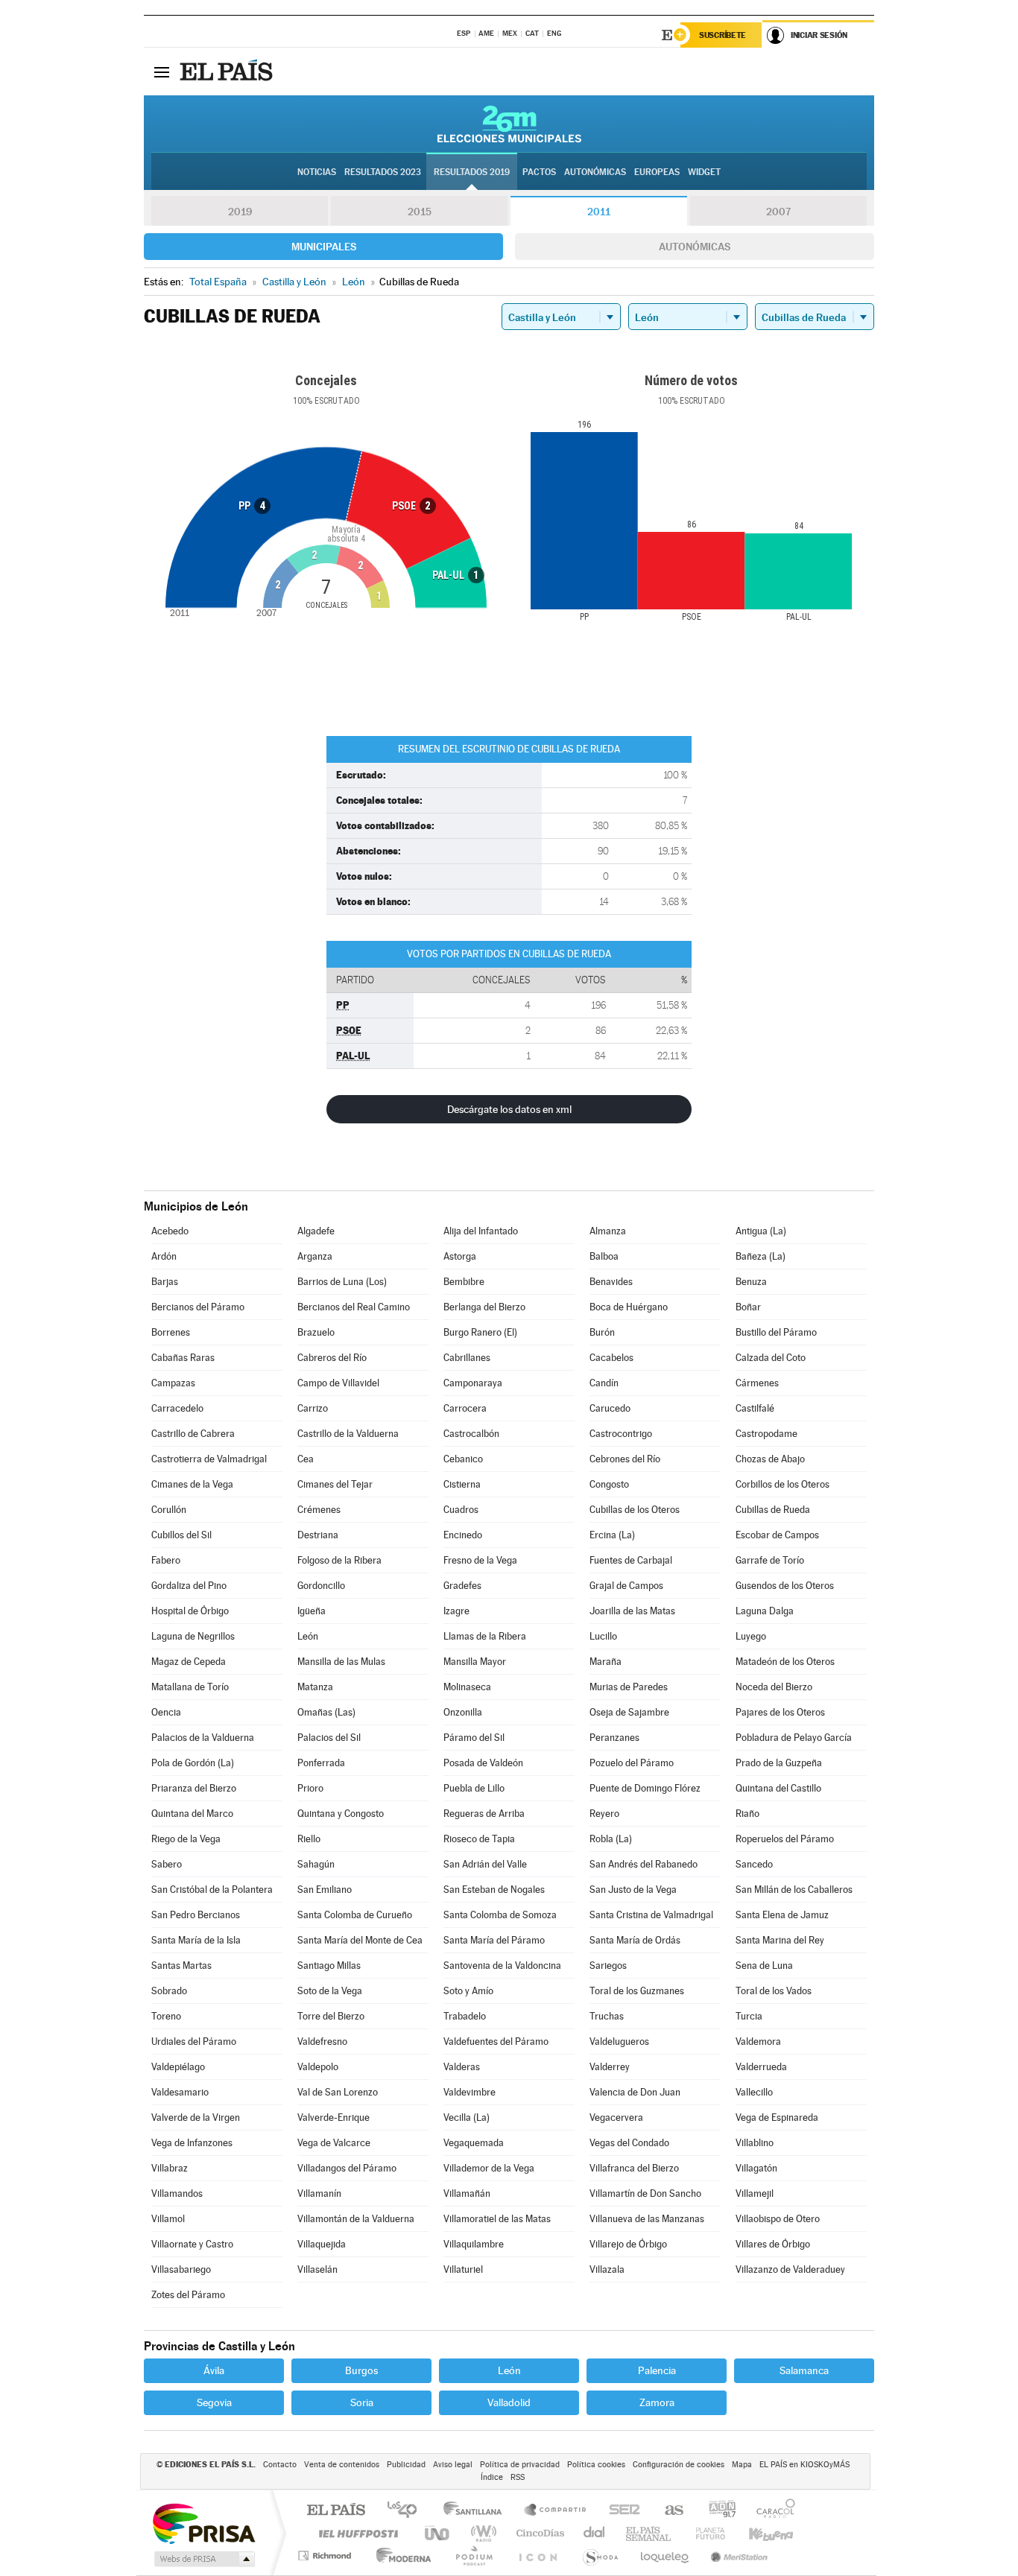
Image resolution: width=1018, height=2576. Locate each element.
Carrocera (465, 1408)
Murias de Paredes (629, 1687)
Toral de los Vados (774, 1991)
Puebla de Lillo (474, 1788)
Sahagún (316, 1864)
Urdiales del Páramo (194, 2042)
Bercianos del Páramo (198, 1307)
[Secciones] (162, 72)
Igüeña (312, 1611)
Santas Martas (181, 1966)
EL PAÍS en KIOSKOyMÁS (804, 2465)
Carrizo (313, 1408)
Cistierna (462, 1484)
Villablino (755, 2143)
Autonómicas (695, 247)
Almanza (608, 1231)
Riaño (747, 1814)
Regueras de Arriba (484, 1814)
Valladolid (509, 2402)
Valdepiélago (178, 2067)
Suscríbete (723, 35)
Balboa (604, 1256)
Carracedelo (177, 1408)
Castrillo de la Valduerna (348, 1434)
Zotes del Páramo (188, 2295)
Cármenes (757, 1383)
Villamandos (177, 2193)
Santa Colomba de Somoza (500, 1915)
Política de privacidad (520, 2465)
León (308, 1636)
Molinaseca (467, 1687)
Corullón (169, 1510)
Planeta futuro (704, 2533)
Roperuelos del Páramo (785, 1839)
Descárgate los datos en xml (509, 1109)
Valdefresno (322, 2042)
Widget (704, 172)
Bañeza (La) (761, 1256)
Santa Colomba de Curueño (355, 1915)
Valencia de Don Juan (635, 2092)
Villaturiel (463, 2269)
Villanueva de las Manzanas (647, 2219)
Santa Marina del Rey (780, 1940)
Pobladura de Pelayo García (794, 1738)
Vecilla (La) (467, 2117)
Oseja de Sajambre (629, 1712)
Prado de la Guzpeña (779, 1763)
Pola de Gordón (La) (193, 1763)
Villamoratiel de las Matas (497, 2219)
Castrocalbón (471, 1434)
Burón (602, 1332)
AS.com (667, 2511)
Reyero (604, 1814)
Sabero (167, 1864)
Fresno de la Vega (480, 1560)
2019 (240, 212)
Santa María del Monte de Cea (360, 1940)
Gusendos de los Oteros (785, 1586)
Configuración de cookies (679, 2465)
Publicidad (406, 2465)
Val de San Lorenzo (338, 2092)
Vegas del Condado (629, 2143)
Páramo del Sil (474, 1738)
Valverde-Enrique (333, 2117)
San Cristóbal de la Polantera (212, 1890)
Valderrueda (761, 2067)
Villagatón (756, 2168)
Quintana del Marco (192, 1814)
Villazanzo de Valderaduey (790, 2269)
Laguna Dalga (765, 1611)
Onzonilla (463, 1712)
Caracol (771, 2511)
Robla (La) (611, 1839)
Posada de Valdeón (483, 1763)
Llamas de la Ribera (485, 1636)
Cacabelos (611, 1358)
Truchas (607, 2016)
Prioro (310, 1788)
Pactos (539, 172)
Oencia (166, 1712)
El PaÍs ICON (537, 2556)
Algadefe (316, 1231)
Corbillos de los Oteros (783, 1484)
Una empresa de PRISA (203, 2523)
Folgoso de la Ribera (339, 1560)
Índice (492, 2477)
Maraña (606, 1662)
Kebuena (758, 2533)
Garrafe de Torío (770, 1560)
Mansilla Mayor (475, 1662)
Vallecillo (754, 2092)
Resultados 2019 (472, 172)
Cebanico (463, 1459)
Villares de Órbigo (773, 2244)
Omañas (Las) (326, 1712)
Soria (362, 2402)
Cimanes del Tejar (335, 1484)
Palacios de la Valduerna (203, 1738)
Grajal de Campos (626, 1586)
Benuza (751, 1282)
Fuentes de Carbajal (631, 1560)
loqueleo (666, 2556)
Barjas (165, 1282)
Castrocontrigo (621, 1434)
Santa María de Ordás (635, 1940)
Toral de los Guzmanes (637, 1991)
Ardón (164, 1256)
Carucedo (610, 1408)
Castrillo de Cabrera (193, 1434)
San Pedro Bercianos (196, 1915)
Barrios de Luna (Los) (342, 1282)
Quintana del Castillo (778, 1788)
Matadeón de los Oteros (785, 1662)
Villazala (607, 2269)
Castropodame (766, 1434)
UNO (438, 2533)
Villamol (168, 2219)
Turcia (749, 2016)
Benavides (611, 1282)
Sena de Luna (764, 1966)
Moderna (400, 2556)
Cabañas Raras (183, 1358)
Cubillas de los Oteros (635, 1510)
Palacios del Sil (329, 1738)
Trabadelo (465, 2016)
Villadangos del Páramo (347, 2168)
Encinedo (463, 1535)
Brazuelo (316, 1332)
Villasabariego (181, 2269)
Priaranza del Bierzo (194, 1788)
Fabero (166, 1560)
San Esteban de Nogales (494, 1890)
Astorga (460, 1256)
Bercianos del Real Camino (354, 1307)
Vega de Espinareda (777, 2117)
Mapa (742, 2465)
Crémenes (319, 1510)
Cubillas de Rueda (773, 1510)
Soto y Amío (468, 1991)
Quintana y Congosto (341, 1814)
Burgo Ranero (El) (480, 1332)
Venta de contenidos (342, 2465)
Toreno (166, 2016)
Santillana (477, 2511)
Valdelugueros (619, 2042)
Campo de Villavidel (338, 1383)
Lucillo (603, 1636)
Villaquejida (322, 2244)
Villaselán (317, 2269)
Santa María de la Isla (196, 1940)
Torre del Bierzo (331, 2016)
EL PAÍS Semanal (649, 2533)
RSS (518, 2477)
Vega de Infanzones (192, 2143)
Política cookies (596, 2465)
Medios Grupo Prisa (203, 2559)
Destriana (318, 1535)
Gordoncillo (321, 1586)
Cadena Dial (595, 2533)
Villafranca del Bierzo (634, 2168)
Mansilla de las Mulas (341, 1662)
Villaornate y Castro (192, 2244)
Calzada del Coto (771, 1358)
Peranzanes (614, 1738)
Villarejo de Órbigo (628, 2244)
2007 (778, 212)
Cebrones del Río (625, 1459)
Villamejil (755, 2193)
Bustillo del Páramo (776, 1332)
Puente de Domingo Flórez (645, 1788)
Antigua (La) (761, 1231)
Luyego (751, 1636)
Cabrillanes (467, 1358)
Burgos (361, 2370)
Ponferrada (321, 1763)
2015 (420, 212)
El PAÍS (336, 2511)
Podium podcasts (473, 2556)
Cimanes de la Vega (192, 1484)
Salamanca (804, 2370)
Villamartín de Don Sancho (645, 2193)
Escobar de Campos (777, 1535)
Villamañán (467, 2193)
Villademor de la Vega (489, 2168)
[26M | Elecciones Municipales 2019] (509, 124)
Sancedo (754, 1864)
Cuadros (461, 1510)
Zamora (657, 2402)
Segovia (214, 2402)
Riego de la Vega (186, 1839)
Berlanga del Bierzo (484, 1307)
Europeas (657, 172)
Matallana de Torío (190, 1687)
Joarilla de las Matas (632, 1611)
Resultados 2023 (383, 172)
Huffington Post (355, 2533)
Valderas (462, 2067)
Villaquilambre (474, 2244)
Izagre (456, 1611)
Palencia (657, 2370)
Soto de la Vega (330, 1991)
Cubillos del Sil (181, 1535)
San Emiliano (325, 1890)
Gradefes (462, 1586)
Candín (604, 1383)
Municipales (324, 247)
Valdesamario (180, 2092)
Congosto (609, 1484)
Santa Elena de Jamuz (782, 1915)
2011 (599, 212)
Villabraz (170, 2168)
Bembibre (464, 1282)
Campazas (173, 1383)
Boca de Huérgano (629, 1307)
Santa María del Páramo (494, 1940)
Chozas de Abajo (770, 1459)
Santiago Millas (329, 1966)
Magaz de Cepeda (189, 1662)
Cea (306, 1459)
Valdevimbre (470, 2092)
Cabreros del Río (332, 1358)
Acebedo (170, 1231)
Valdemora (758, 2042)
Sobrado (169, 1991)
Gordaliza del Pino (189, 1586)
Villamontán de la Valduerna (356, 2219)
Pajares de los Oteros (780, 1712)
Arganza (315, 1256)
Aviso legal (453, 2465)
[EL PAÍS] (228, 72)
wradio (481, 2533)
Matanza (315, 1687)
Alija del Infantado (481, 1231)
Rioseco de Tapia (479, 1839)
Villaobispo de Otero (778, 2219)
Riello (309, 1839)
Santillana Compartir (556, 2511)
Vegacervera (616, 2117)
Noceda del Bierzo (774, 1687)
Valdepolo (318, 2067)
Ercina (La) (612, 1535)
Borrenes (171, 1332)
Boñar (748, 1307)
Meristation (737, 2556)
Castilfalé (755, 1408)
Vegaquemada (474, 2143)
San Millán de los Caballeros (794, 1890)
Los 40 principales (407, 2511)
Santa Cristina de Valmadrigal (651, 1915)
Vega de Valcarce (334, 2143)
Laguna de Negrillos (193, 1636)
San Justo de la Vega (633, 1890)
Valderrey (610, 2067)
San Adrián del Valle (485, 1864)
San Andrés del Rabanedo (644, 1864)
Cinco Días (538, 2533)
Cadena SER (620, 2511)
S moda (600, 2556)
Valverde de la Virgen (196, 2117)
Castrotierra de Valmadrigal (209, 1459)
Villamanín (319, 2193)
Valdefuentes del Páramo (496, 2042)
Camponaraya (473, 1383)
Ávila (214, 2370)
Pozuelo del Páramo (632, 1763)
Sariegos (608, 1966)
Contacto (280, 2465)
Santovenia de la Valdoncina (502, 1966)
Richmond (326, 2556)
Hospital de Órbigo (190, 1611)
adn (717, 2511)
